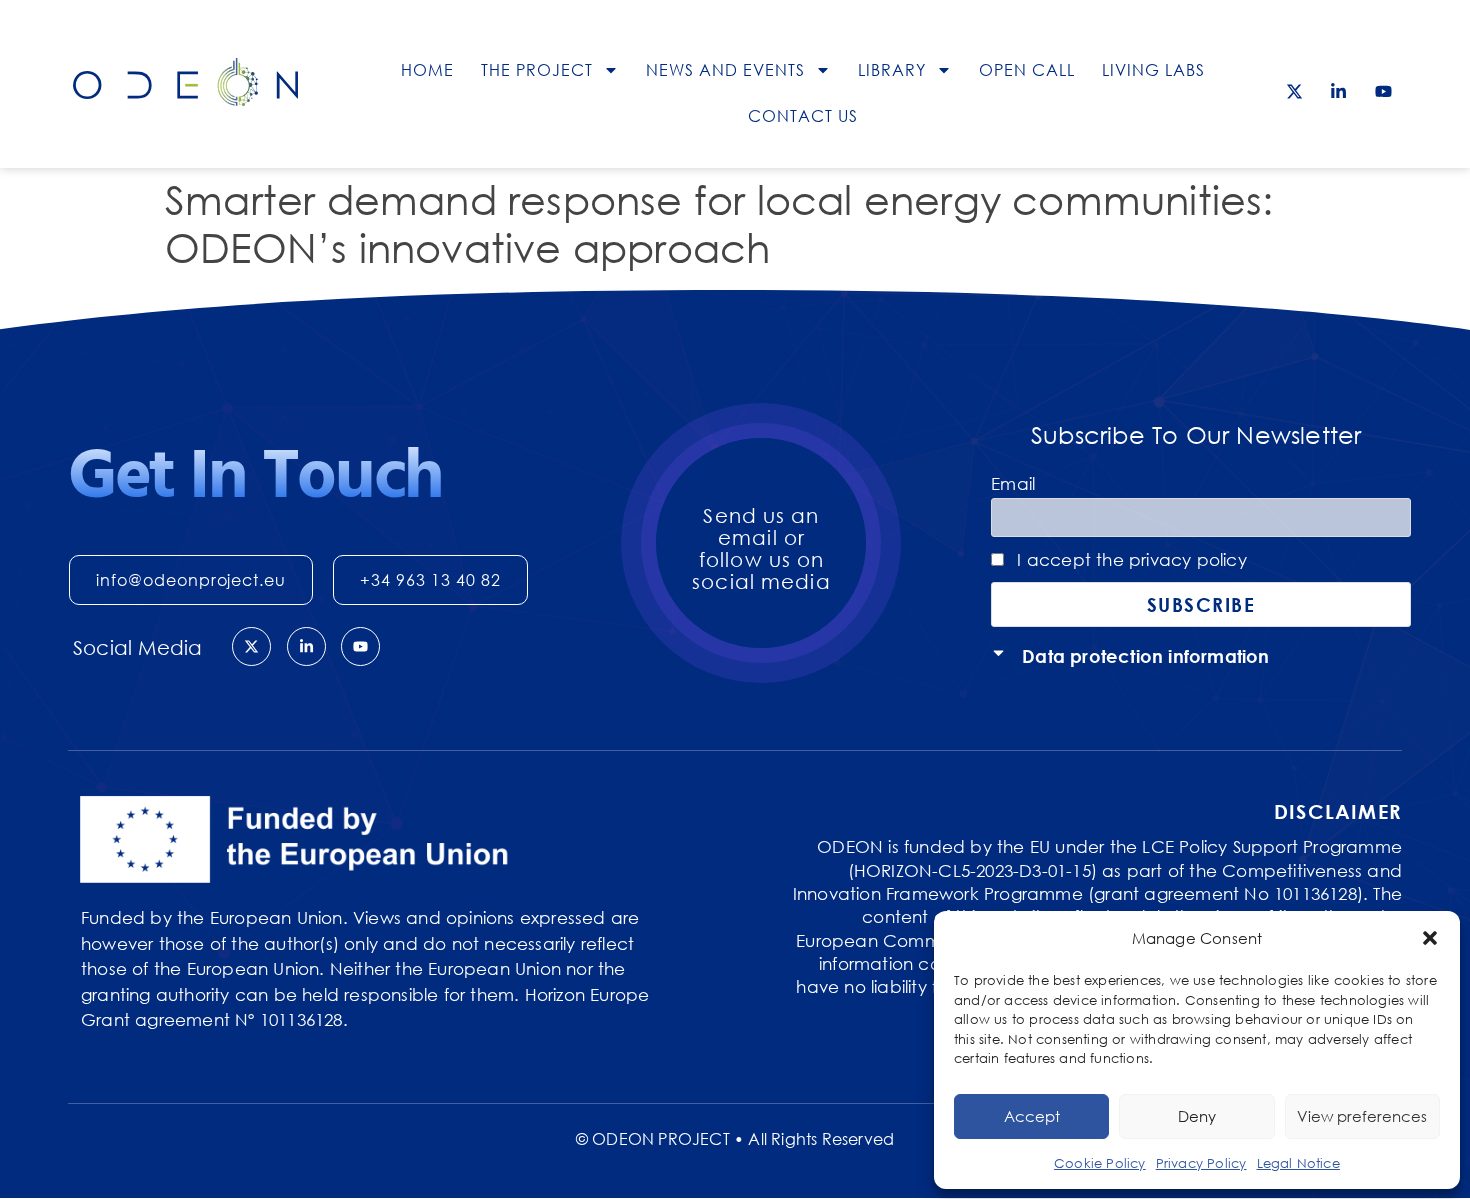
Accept (1032, 1116)
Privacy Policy (1201, 1163)
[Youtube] (1383, 91)
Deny (1197, 1116)
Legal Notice (1298, 1163)
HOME (427, 70)
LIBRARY (892, 70)
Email (1013, 483)
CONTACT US (803, 116)
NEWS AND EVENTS (725, 70)
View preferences (1362, 1116)
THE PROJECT (537, 70)
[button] (1430, 938)
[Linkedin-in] (1339, 91)
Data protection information (1145, 656)
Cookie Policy (1100, 1163)
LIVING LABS (1153, 70)
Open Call (1027, 70)
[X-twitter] (1295, 91)
